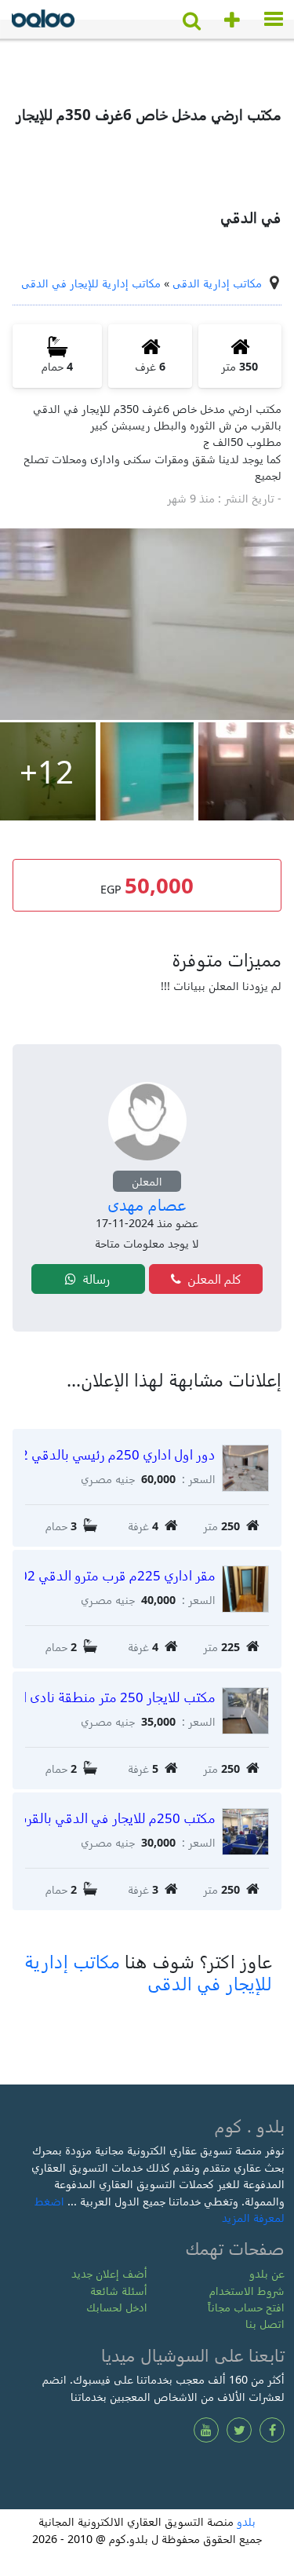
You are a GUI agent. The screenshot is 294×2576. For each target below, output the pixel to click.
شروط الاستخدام (247, 2291)
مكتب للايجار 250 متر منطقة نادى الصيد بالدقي (120, 1697)
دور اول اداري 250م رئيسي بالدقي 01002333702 (120, 1454)
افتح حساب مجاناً (246, 2307)
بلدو (246, 2521)
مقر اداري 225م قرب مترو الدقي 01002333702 (120, 1575)
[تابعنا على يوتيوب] (206, 2430)
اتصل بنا (265, 2324)
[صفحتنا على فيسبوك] (272, 2430)
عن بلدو (267, 2273)
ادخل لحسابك (117, 2307)
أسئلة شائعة (119, 2291)
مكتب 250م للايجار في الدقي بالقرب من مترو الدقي (120, 1818)
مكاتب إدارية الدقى (217, 283)
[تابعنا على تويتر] (239, 2430)
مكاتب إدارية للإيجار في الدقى (91, 283)
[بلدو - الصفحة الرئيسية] (43, 22)
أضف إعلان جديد (109, 2273)
